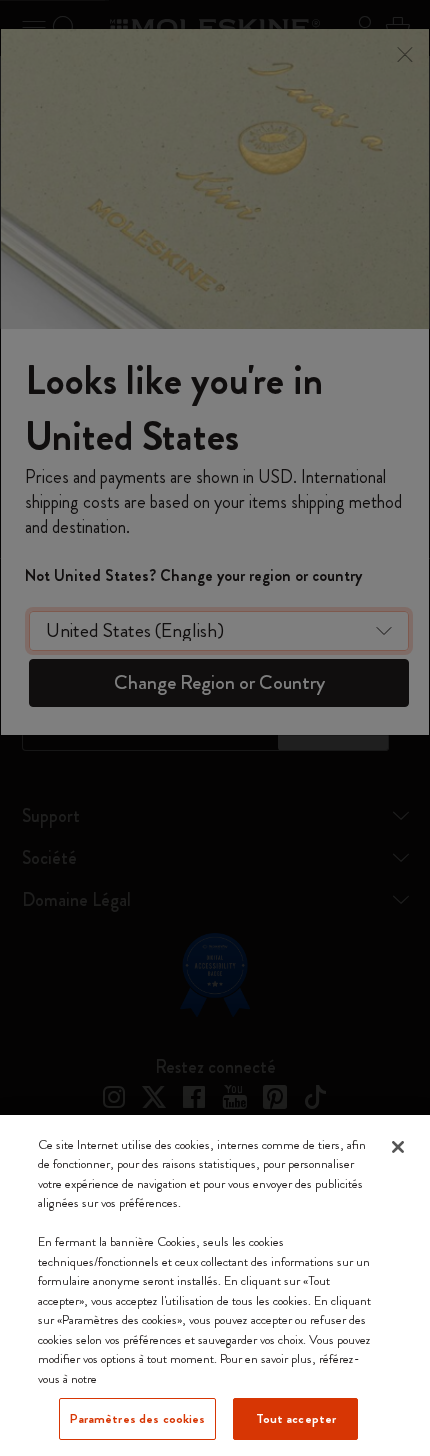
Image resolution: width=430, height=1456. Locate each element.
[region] (215, 1285)
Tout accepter (296, 1418)
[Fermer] (398, 1147)
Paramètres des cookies (138, 1418)
